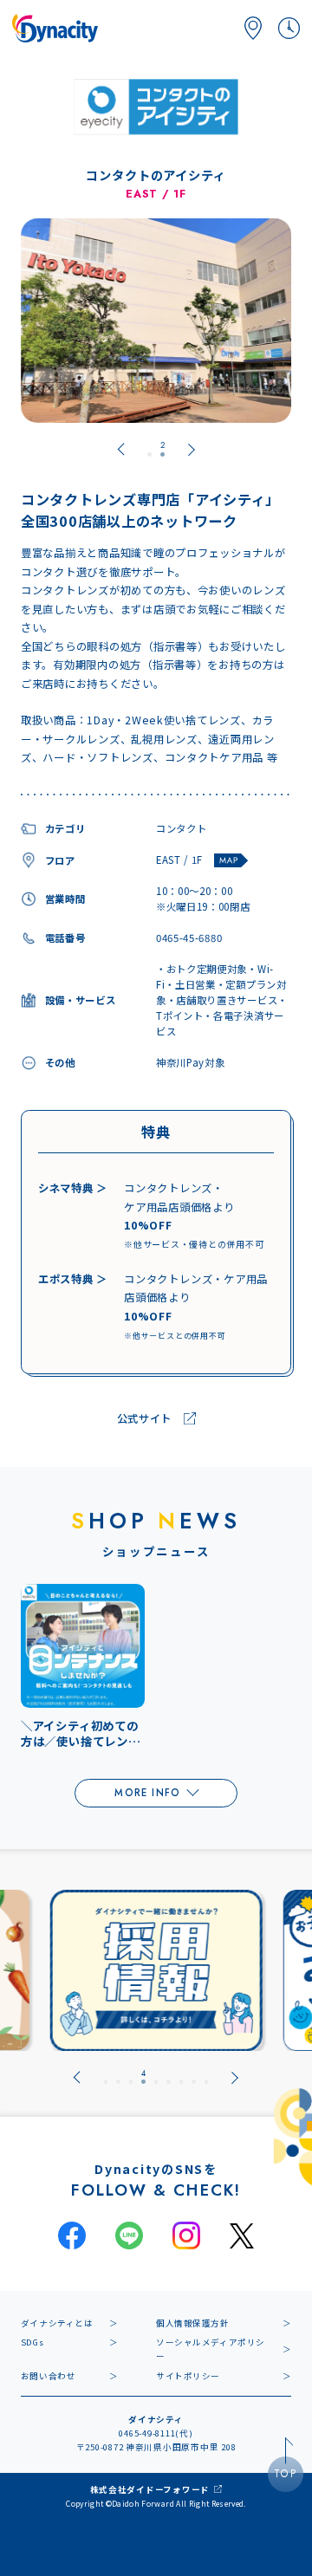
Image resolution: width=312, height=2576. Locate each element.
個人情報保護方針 (193, 2323)
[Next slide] (235, 2077)
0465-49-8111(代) (156, 2433)
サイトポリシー (188, 2376)
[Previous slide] (122, 450)
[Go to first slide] (191, 450)
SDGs (32, 2342)
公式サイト (145, 1418)
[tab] (149, 450)
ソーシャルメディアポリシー (211, 2349)
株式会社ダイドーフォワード (150, 2489)
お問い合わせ (48, 2376)
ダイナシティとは (57, 2323)
